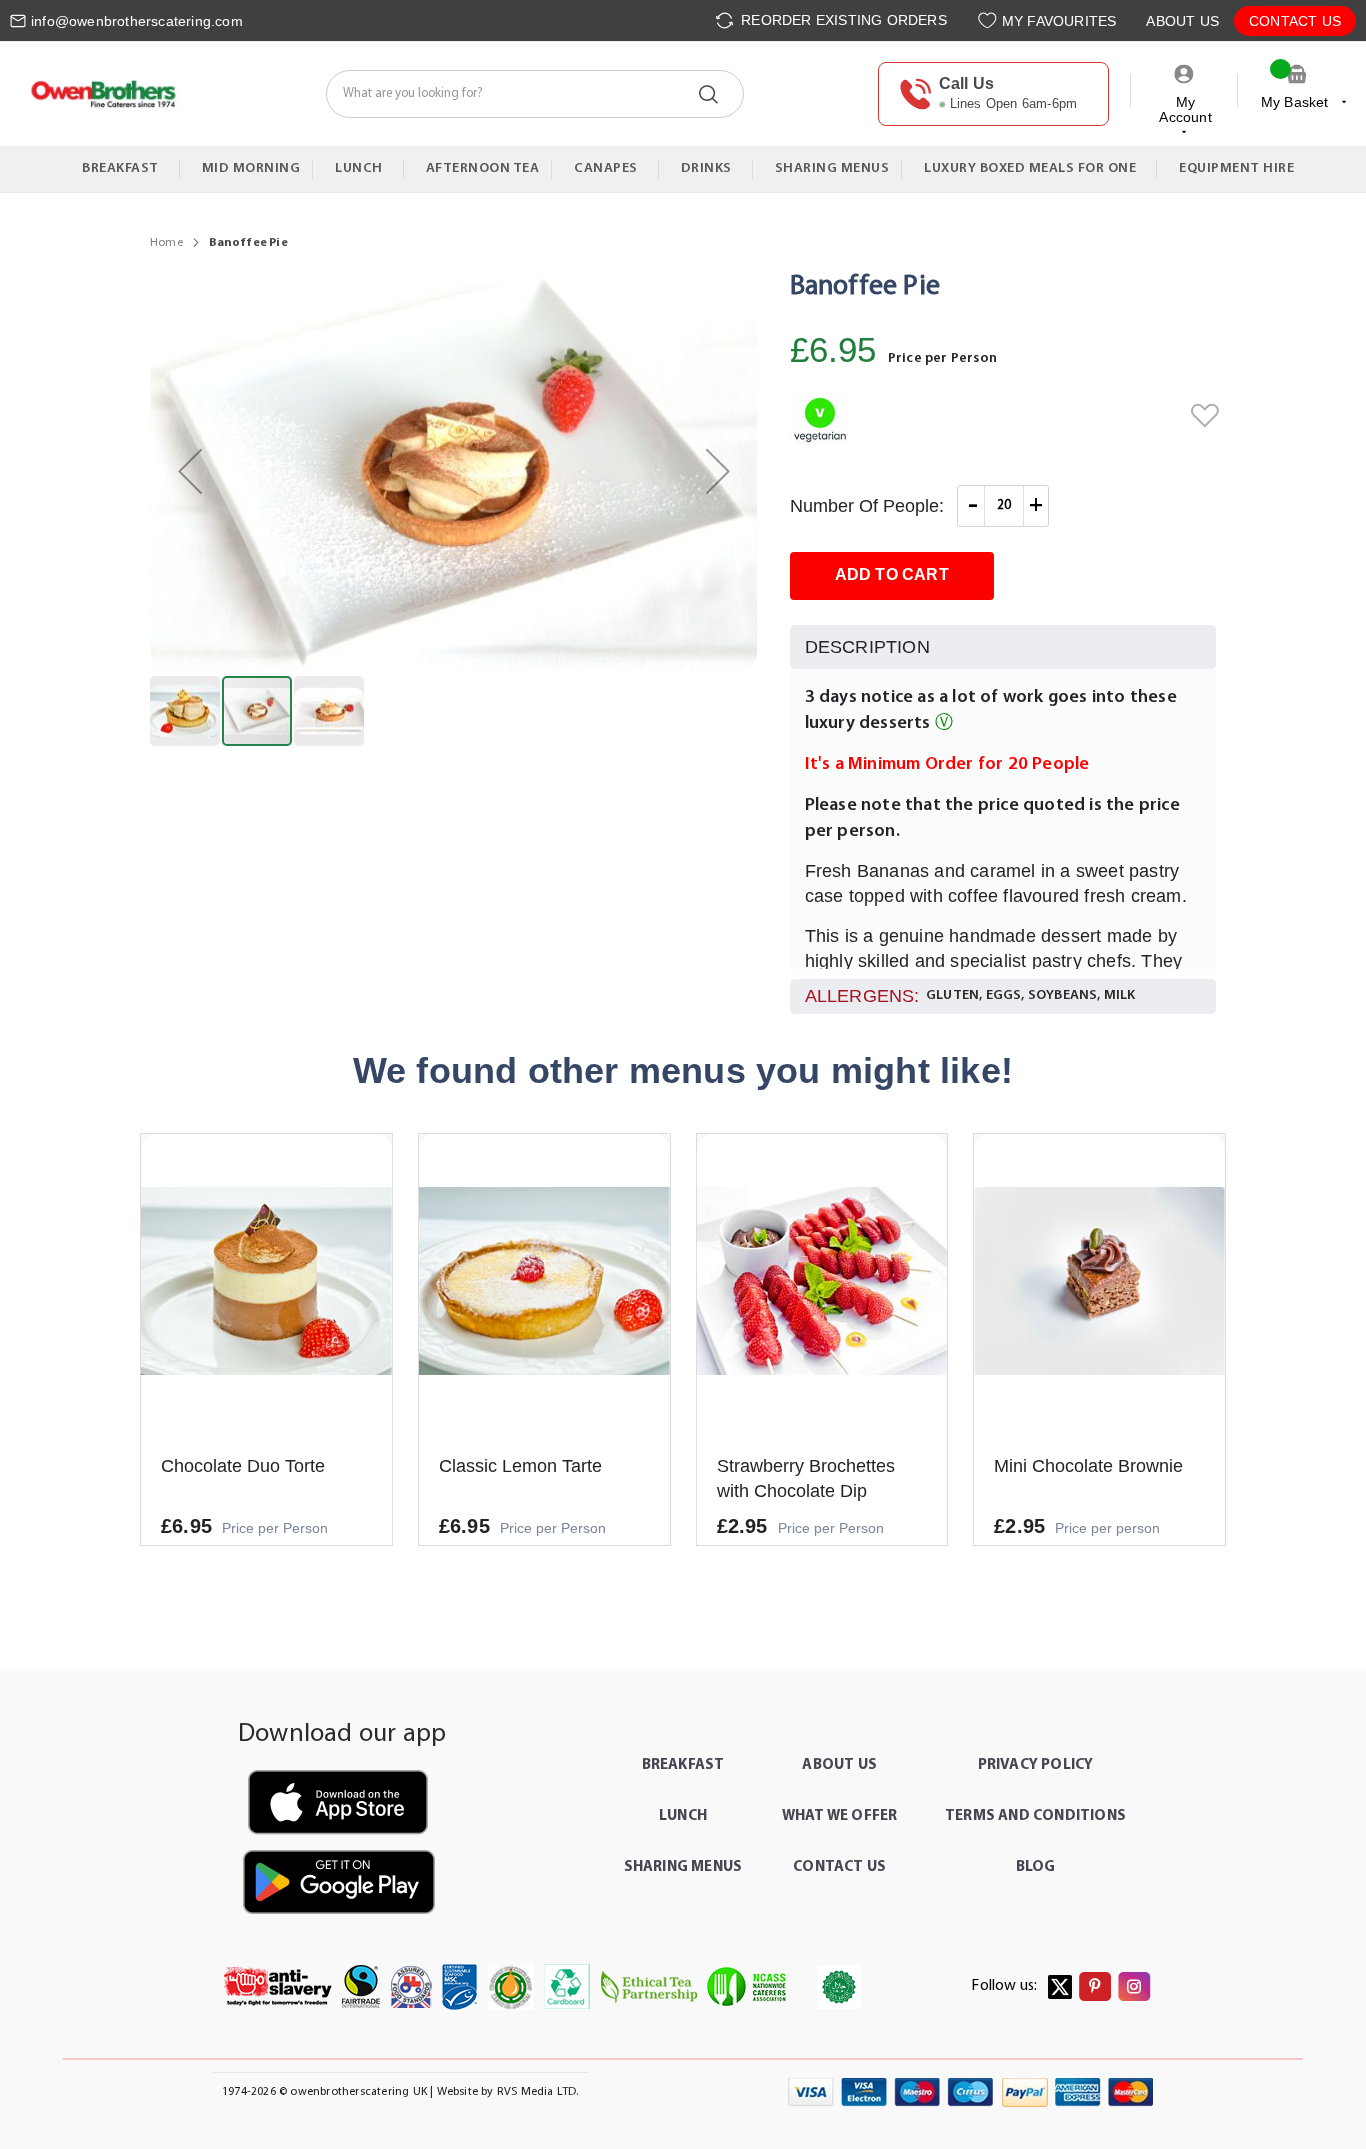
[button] (190, 471)
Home (166, 243)
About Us (1182, 21)
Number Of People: (867, 506)
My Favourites (1059, 21)
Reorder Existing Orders (842, 20)
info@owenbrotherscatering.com (137, 21)
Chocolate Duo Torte (243, 1466)
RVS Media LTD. (538, 2092)
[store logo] (102, 94)
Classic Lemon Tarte (520, 1466)
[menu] (683, 169)
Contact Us (1295, 21)
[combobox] (534, 94)
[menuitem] (125, 169)
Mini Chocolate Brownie (1088, 1466)
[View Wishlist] (989, 20)
